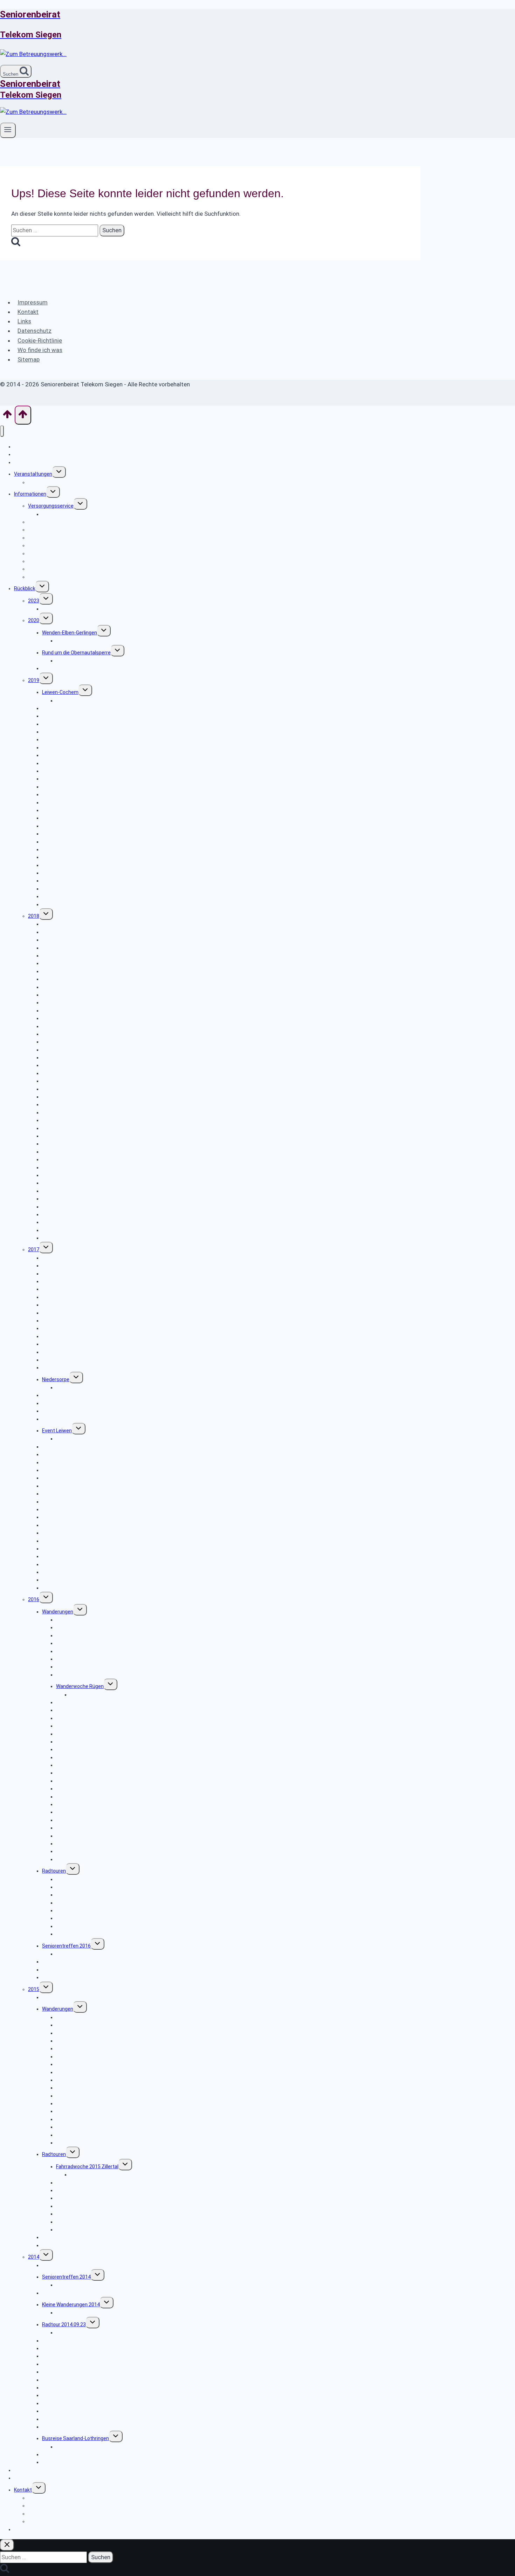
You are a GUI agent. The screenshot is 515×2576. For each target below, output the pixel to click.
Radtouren (54, 1871)
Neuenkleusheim (75, 1675)
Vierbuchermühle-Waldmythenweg (81, 1152)
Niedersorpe (56, 1379)
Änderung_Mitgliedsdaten (57, 577)
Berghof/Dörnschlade (66, 904)
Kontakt (28, 312)
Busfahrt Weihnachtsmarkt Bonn (79, 2265)
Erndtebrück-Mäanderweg (71, 2427)
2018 (34, 916)
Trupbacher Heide (76, 2096)
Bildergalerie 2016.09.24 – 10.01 (105, 1695)
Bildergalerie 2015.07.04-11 (100, 2175)
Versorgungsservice (51, 506)
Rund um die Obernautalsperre (76, 653)
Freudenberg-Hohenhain (83, 1781)
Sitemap (29, 359)
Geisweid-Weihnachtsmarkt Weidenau (99, 1635)
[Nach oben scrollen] (7, 416)
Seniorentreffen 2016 (66, 1946)
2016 (34, 1599)
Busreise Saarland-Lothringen (75, 2438)
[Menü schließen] (2, 431)
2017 (34, 1249)
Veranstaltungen (33, 474)
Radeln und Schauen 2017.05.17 (78, 1478)
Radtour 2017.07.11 (64, 1411)
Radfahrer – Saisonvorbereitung (92, 1934)
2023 (34, 601)
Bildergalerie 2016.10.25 (83, 1954)
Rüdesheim (55, 2245)
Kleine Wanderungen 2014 (71, 2305)
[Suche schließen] (7, 2545)
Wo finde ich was (40, 350)
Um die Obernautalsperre (70, 1238)
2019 (34, 680)
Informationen (30, 494)
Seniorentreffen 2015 (66, 1997)
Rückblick (25, 588)
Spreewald (54, 1977)
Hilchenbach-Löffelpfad (69, 668)
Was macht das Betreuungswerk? (52, 454)
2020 (34, 620)
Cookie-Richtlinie (40, 340)
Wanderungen (58, 1612)
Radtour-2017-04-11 (65, 1525)
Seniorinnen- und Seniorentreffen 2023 (86, 609)
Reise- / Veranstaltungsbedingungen (70, 482)
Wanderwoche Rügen (80, 1686)
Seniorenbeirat (31, 2478)
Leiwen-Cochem (60, 692)
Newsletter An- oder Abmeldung (50, 2470)
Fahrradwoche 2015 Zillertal (87, 2167)
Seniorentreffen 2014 (66, 2277)
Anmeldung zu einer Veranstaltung (67, 2521)
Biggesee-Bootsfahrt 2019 (72, 787)
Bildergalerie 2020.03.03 (83, 641)
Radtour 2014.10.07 (64, 2293)
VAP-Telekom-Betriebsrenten (61, 538)
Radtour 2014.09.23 (64, 2324)
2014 (34, 2257)
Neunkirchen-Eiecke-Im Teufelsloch (96, 1820)
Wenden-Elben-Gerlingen (70, 633)
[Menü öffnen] (8, 130)
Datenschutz (35, 331)
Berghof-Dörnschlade (66, 1191)
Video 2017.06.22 (75, 1439)
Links (24, 321)
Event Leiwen (57, 1431)
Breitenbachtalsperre (80, 1859)
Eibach (50, 1419)
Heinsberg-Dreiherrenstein (86, 1651)
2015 (34, 1989)
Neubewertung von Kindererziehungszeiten (91, 514)
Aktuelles (25, 462)
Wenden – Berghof (77, 2143)
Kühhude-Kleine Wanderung (87, 2313)
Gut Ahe (51, 1368)
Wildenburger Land (63, 1588)
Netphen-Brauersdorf (80, 2025)
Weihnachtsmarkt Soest (70, 1970)
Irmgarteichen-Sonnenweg (72, 1360)
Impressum (33, 302)
